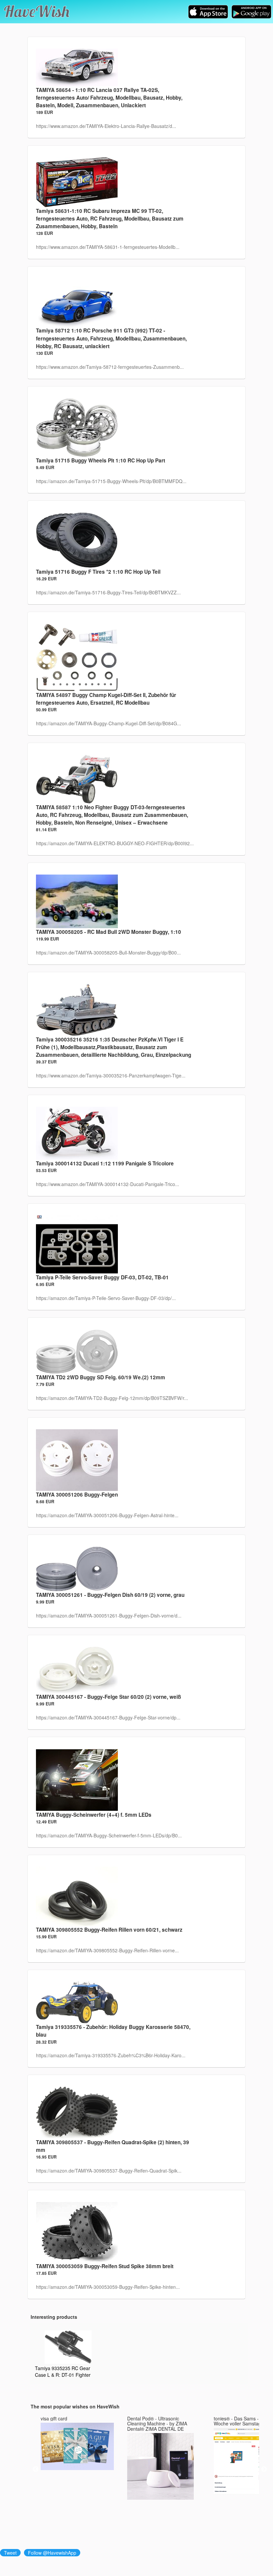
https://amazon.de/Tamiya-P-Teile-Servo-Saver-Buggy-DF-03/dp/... (106, 1298)
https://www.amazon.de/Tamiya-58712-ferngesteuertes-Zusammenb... (110, 367)
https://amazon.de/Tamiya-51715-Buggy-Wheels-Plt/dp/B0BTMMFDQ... (111, 481)
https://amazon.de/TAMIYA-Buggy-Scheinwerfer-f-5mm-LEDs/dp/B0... (109, 1835)
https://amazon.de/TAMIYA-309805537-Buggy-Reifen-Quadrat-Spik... (109, 2171)
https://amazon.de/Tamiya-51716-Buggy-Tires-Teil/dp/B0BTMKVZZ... (108, 592)
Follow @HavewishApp (52, 2553)
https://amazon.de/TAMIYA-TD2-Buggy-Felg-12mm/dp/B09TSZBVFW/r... (112, 1398)
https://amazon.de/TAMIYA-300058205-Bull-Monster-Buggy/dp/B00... (108, 953)
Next (264, 2469)
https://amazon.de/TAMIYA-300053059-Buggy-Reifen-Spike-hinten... (108, 2287)
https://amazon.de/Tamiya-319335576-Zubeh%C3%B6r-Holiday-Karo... (111, 2055)
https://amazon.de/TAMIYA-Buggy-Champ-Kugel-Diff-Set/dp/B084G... (109, 723)
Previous (36, 2469)
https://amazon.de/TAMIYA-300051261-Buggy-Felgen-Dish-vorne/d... (109, 1615)
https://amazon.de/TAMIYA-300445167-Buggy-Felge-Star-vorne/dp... (108, 1717)
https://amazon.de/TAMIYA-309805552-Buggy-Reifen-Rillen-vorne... (107, 1950)
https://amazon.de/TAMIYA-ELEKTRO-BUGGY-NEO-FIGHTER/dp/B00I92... (115, 843)
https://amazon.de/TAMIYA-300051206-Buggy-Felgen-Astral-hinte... (107, 1515)
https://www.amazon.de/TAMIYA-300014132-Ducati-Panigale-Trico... (108, 1184)
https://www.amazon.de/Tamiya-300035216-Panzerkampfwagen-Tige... (111, 1075)
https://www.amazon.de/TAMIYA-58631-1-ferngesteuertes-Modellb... (108, 247)
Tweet (10, 2553)
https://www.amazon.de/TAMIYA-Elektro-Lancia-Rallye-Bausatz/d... (106, 126)
